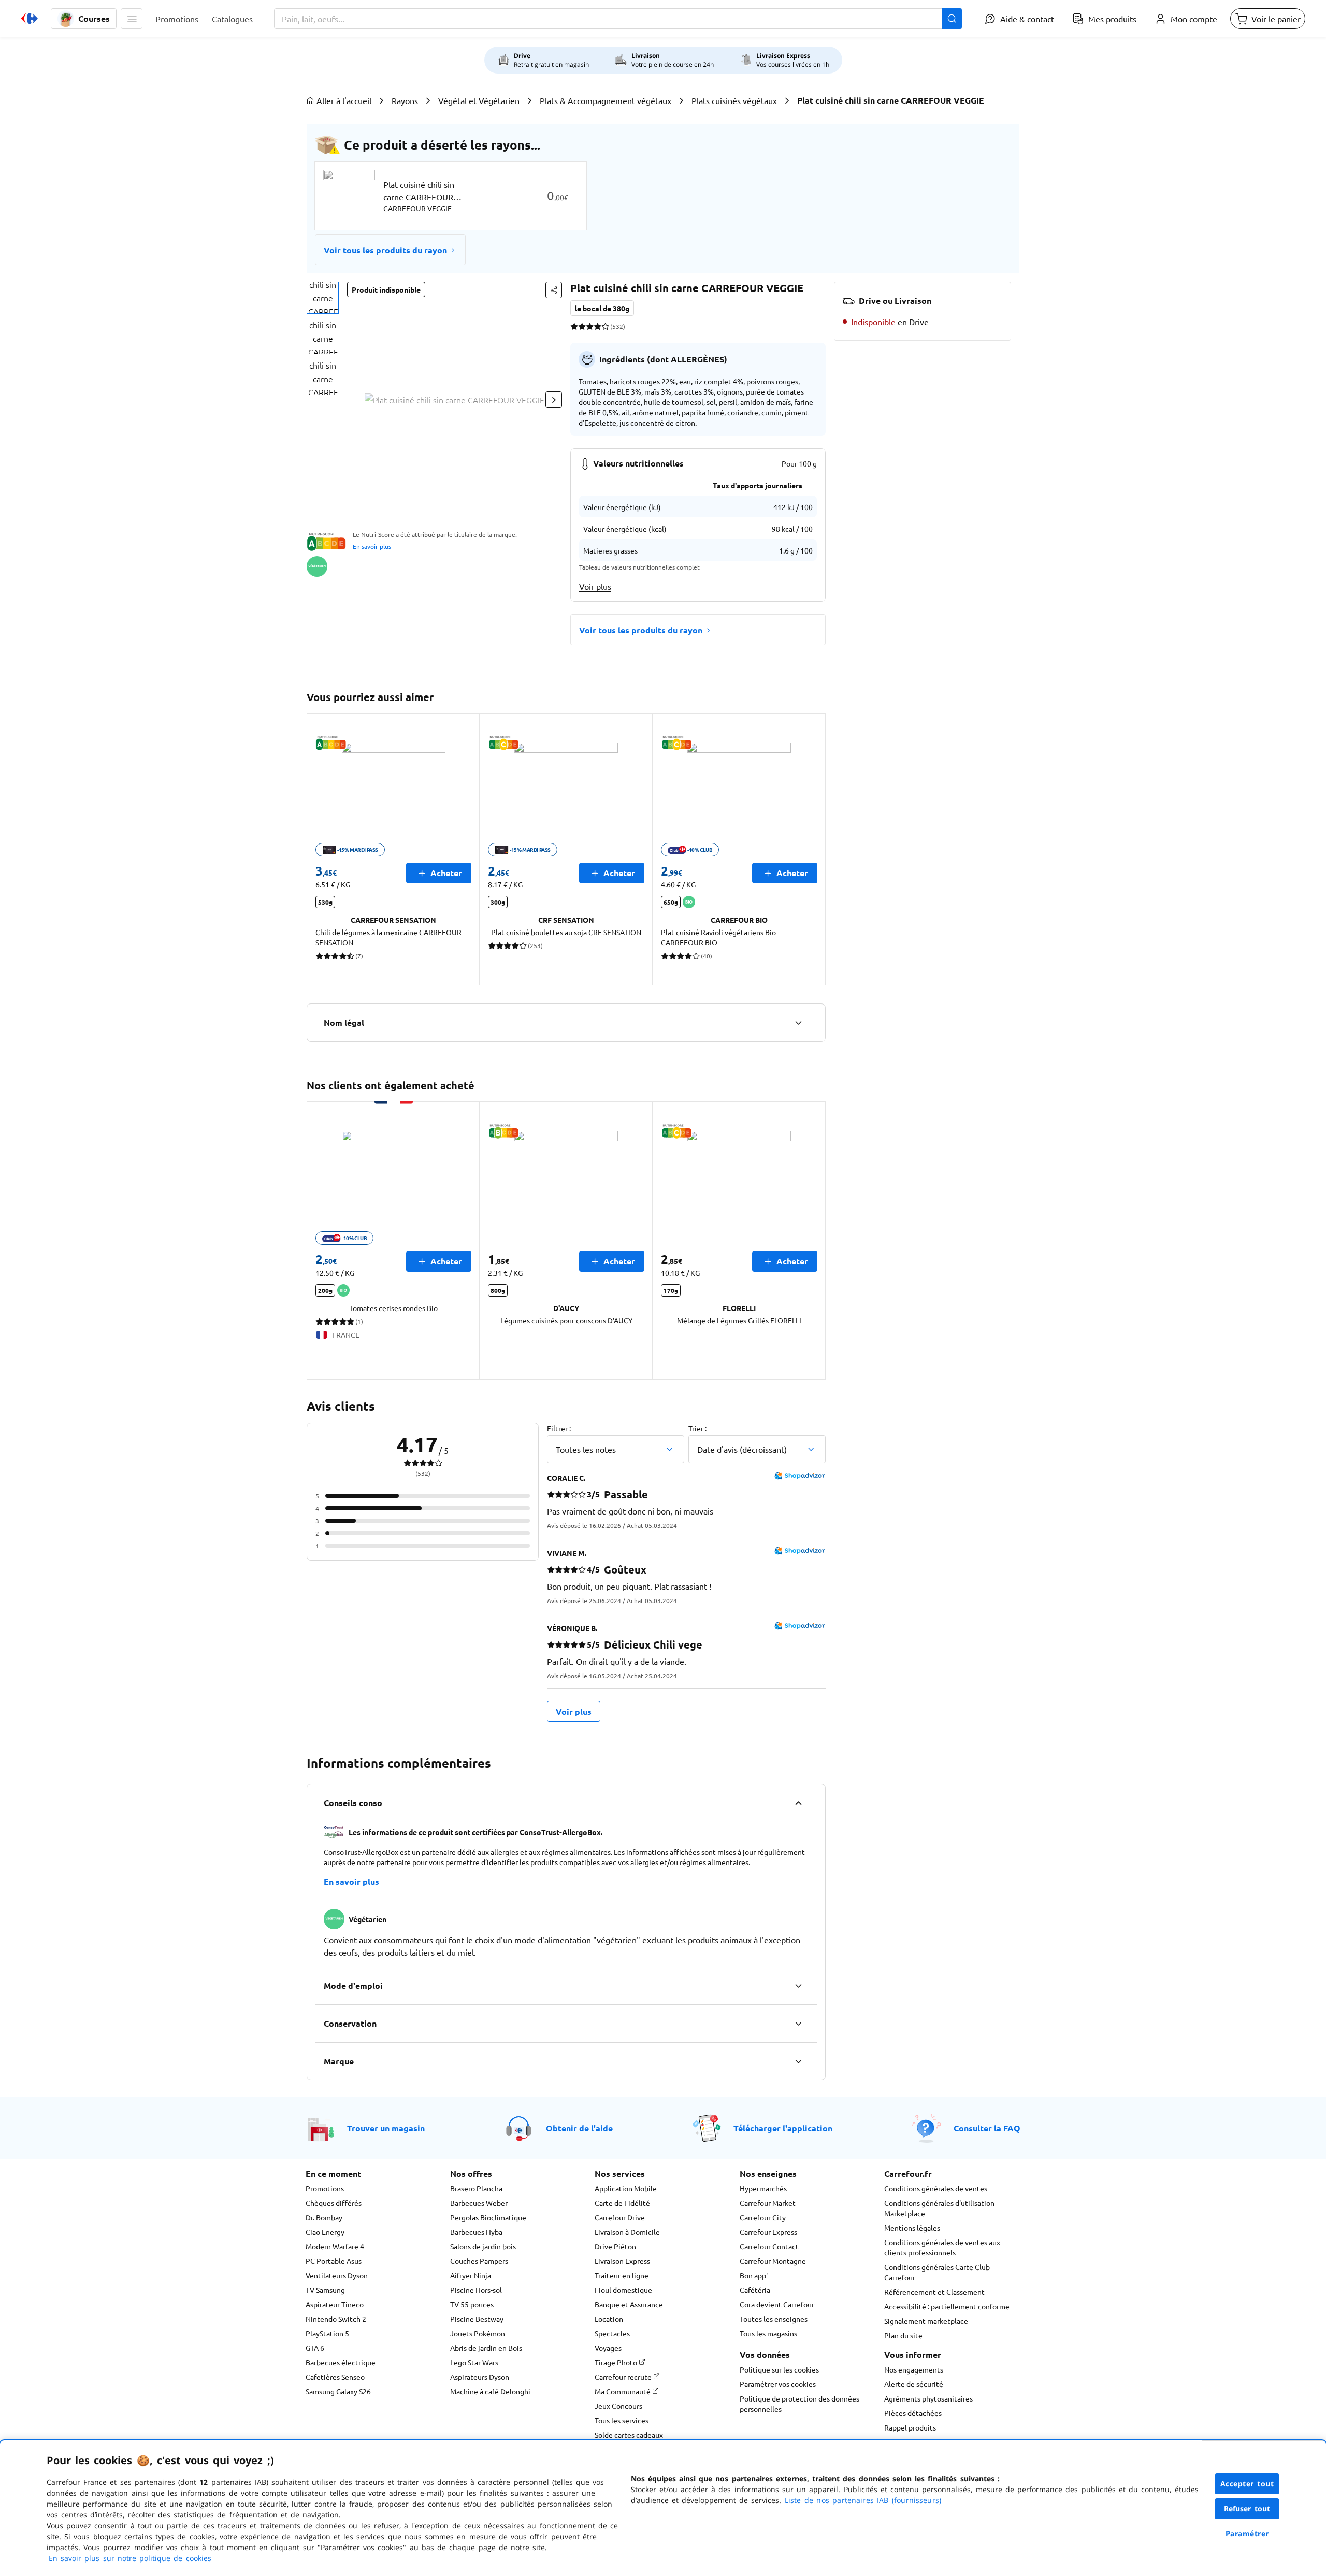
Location (609, 2319)
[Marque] (798, 2061)
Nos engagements (914, 2369)
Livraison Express (622, 2261)
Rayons (405, 100)
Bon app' (754, 2275)
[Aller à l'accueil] (30, 19)
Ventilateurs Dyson (337, 2275)
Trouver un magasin (386, 2128)
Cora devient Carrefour (777, 2304)
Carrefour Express (768, 2232)
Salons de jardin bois (483, 2246)
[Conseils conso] (798, 1803)
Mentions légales (912, 2228)
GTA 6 (315, 2348)
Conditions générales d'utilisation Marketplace (939, 2208)
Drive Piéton (615, 2246)
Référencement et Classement (934, 2292)
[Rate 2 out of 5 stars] (582, 326)
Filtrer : (559, 1428)
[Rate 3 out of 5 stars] (590, 326)
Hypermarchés (763, 2188)
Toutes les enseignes (774, 2319)
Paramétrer (1247, 2533)
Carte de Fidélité (622, 2203)
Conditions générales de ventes (936, 2188)
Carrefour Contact (769, 2246)
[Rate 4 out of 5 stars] (597, 326)
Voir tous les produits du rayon (385, 250)
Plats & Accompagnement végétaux (606, 100)
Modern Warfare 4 (335, 2246)
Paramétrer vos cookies (778, 2384)
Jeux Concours (618, 2406)
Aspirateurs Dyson (480, 2377)
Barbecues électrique (341, 2362)
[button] (132, 19)
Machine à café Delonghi (490, 2391)
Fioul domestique (623, 2290)
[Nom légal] (798, 1023)
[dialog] (663, 2508)
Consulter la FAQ (987, 2128)
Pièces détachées (913, 2413)
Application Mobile (626, 2188)
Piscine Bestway (477, 2319)
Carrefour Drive (620, 2217)
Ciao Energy (325, 2232)
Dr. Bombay (324, 2217)
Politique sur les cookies (779, 2369)
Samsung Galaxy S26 (338, 2391)
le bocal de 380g (602, 308)
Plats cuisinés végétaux (734, 100)
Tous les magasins (768, 2333)
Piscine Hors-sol (476, 2290)
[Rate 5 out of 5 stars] (605, 326)
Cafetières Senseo (335, 2377)
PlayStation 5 (327, 2333)
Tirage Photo (617, 2362)
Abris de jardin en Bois (486, 2348)
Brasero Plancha (476, 2188)
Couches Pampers (479, 2261)
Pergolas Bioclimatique (488, 2217)
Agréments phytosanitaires (928, 2398)
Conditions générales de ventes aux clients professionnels (942, 2247)
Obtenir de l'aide (579, 2128)
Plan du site (903, 2335)
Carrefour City (763, 2217)
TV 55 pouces (472, 2304)
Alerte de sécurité (914, 2384)
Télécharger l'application (783, 2128)
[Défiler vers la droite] (554, 400)
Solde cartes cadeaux (629, 2435)
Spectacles (612, 2333)
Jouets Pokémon (478, 2333)
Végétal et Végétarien (479, 100)
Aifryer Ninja (471, 2275)
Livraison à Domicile (627, 2232)
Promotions (325, 2188)
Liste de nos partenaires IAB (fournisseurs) (863, 2500)
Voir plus (595, 586)
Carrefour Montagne (773, 2261)
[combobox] (618, 19)
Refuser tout (1247, 2508)
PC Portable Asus (334, 2261)
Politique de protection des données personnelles (799, 2404)
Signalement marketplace (926, 2321)
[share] (554, 290)
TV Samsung (325, 2290)
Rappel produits (910, 2427)
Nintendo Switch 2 (336, 2319)
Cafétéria (755, 2290)
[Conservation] (798, 2024)
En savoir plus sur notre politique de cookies (130, 2558)
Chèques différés (334, 2203)
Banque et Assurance (629, 2304)
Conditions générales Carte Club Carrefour (937, 2272)
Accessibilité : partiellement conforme (947, 2306)
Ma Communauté (623, 2391)
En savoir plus (372, 546)
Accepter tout (1247, 2484)
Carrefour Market (768, 2203)
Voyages (608, 2348)
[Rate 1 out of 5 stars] (574, 326)
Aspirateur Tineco (335, 2304)
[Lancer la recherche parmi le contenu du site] (952, 19)
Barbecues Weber (479, 2203)
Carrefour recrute (624, 2377)
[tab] (323, 298)
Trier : (697, 1428)
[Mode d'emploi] (798, 1986)
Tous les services (622, 2420)
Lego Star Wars (474, 2362)
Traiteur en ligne (622, 2275)
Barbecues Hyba (476, 2232)
